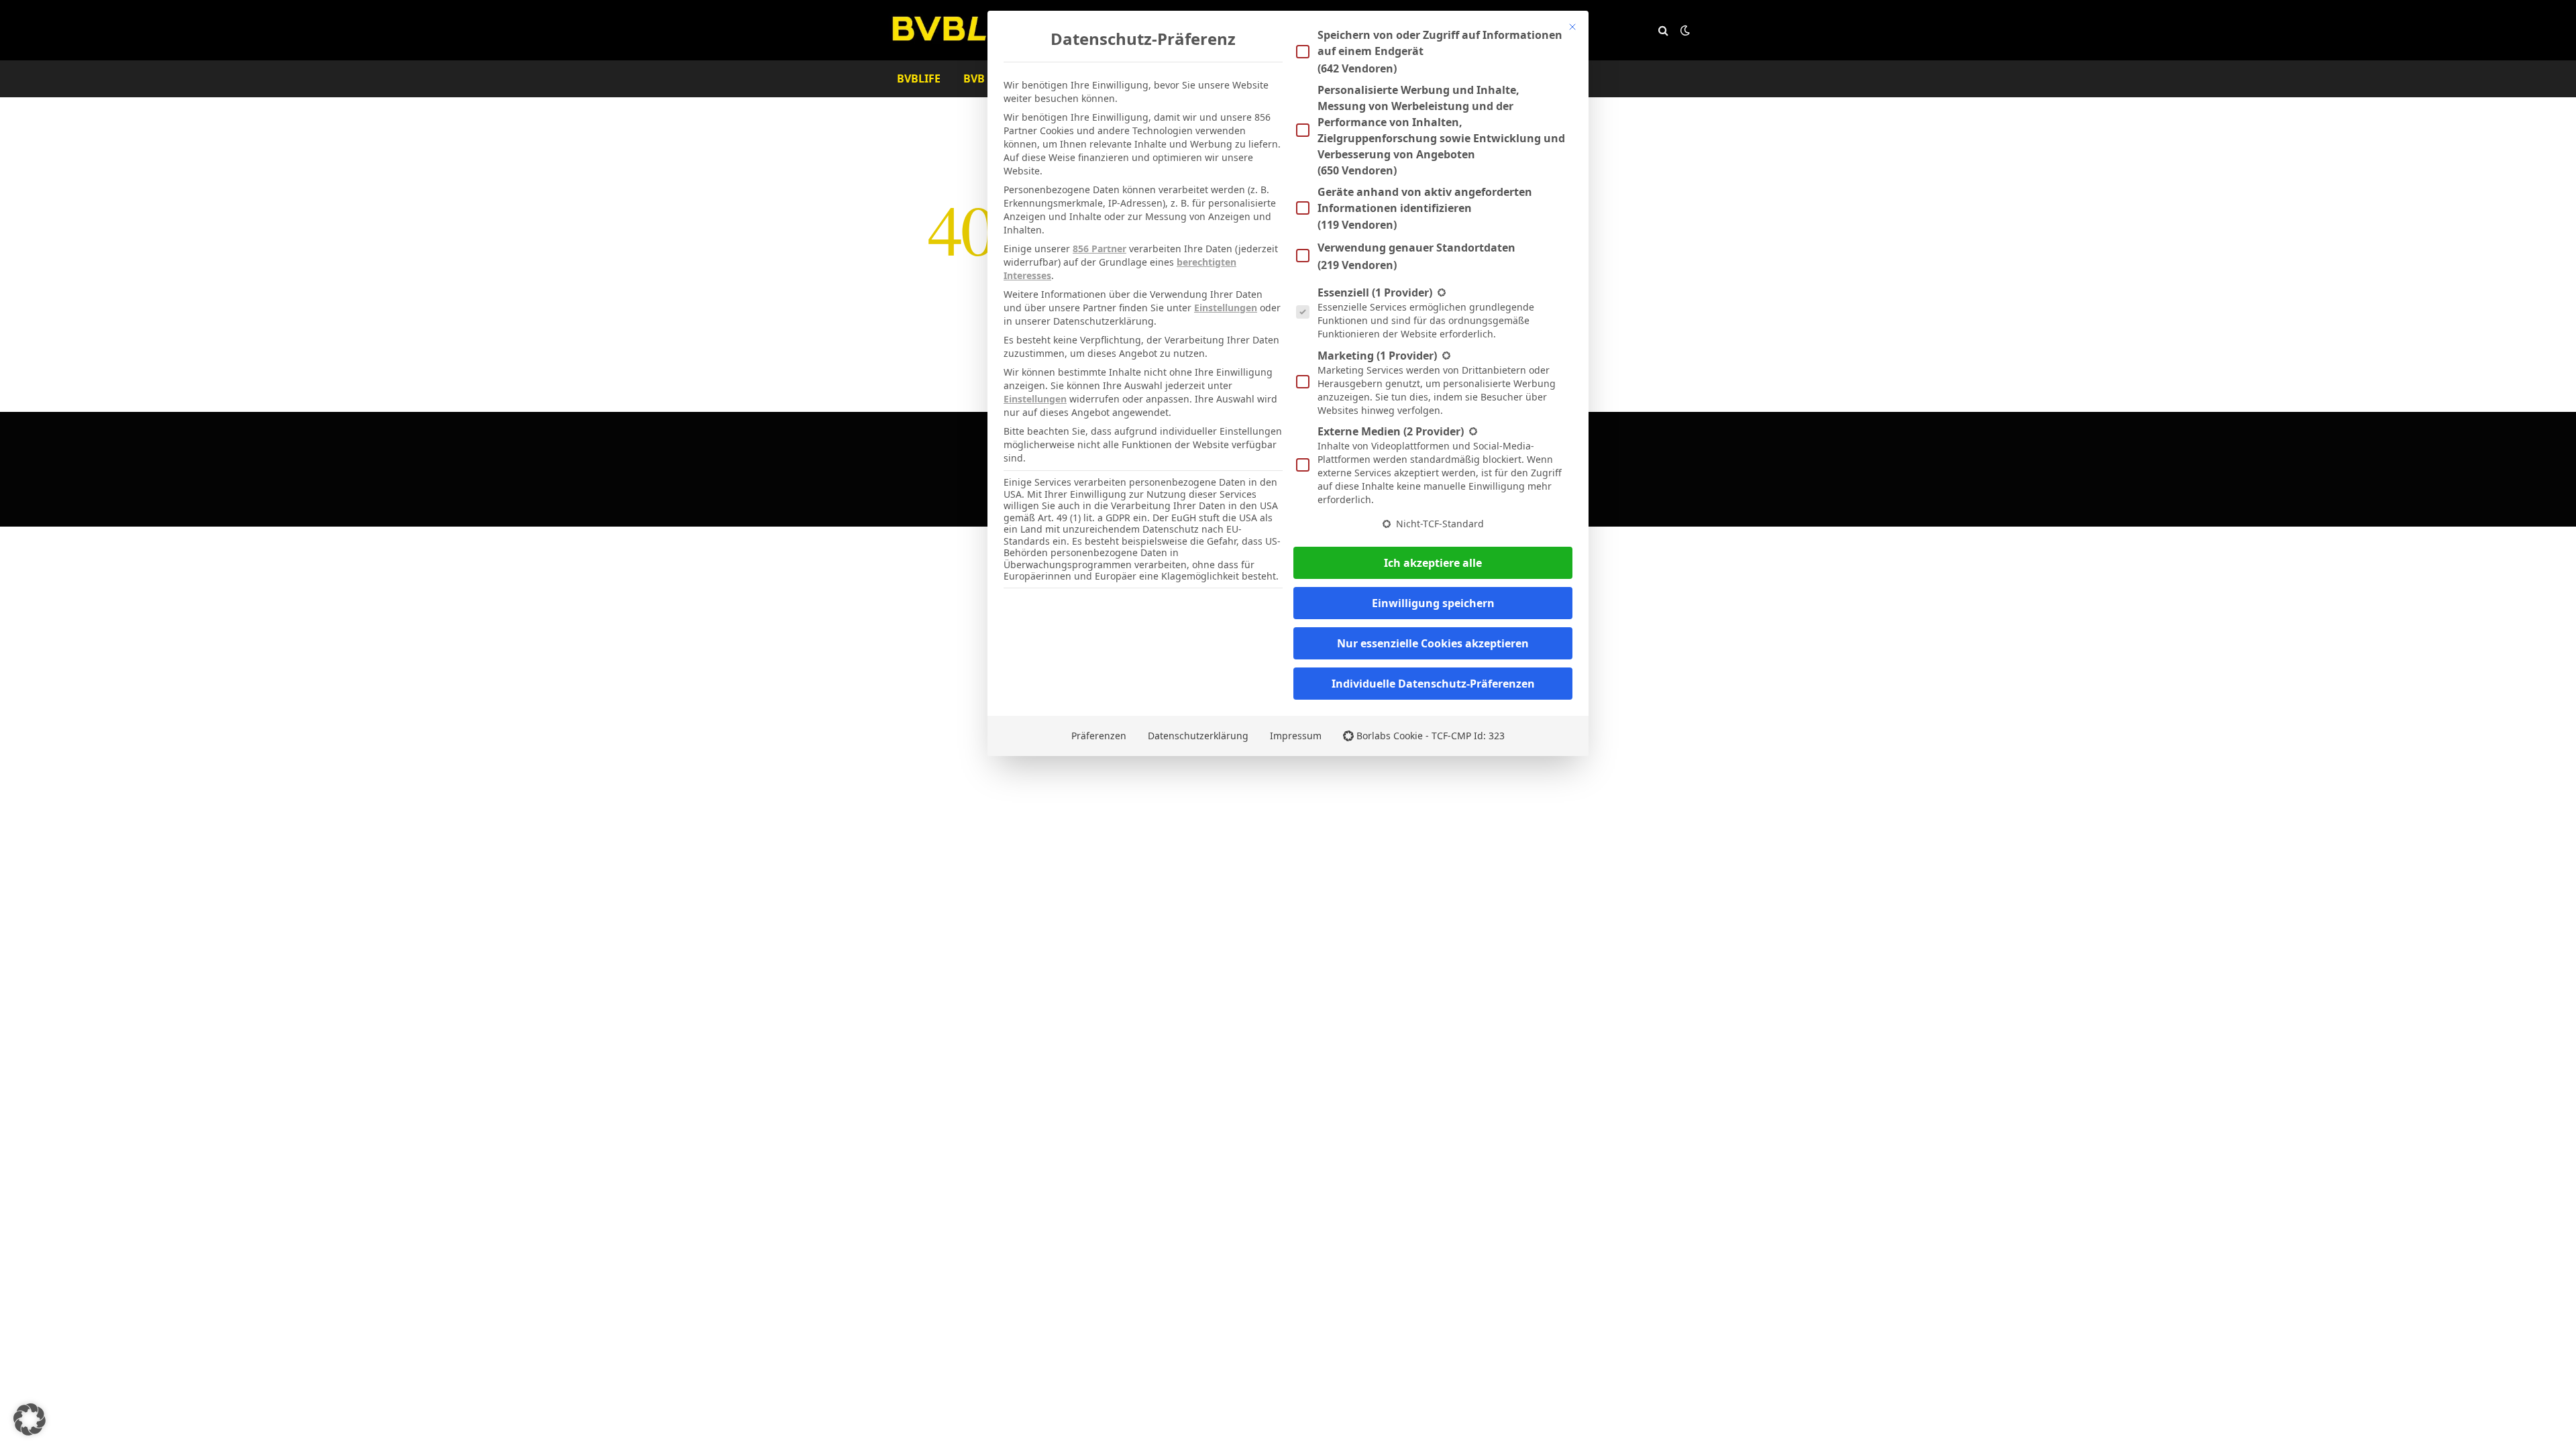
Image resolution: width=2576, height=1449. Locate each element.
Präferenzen (1099, 736)
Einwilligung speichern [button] (1433, 603)
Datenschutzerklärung (1198, 736)
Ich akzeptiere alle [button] (1433, 563)
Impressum (1296, 736)
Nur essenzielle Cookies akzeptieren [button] (1433, 643)
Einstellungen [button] (1226, 308)
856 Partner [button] (1099, 249)
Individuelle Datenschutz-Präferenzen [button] (1433, 684)
